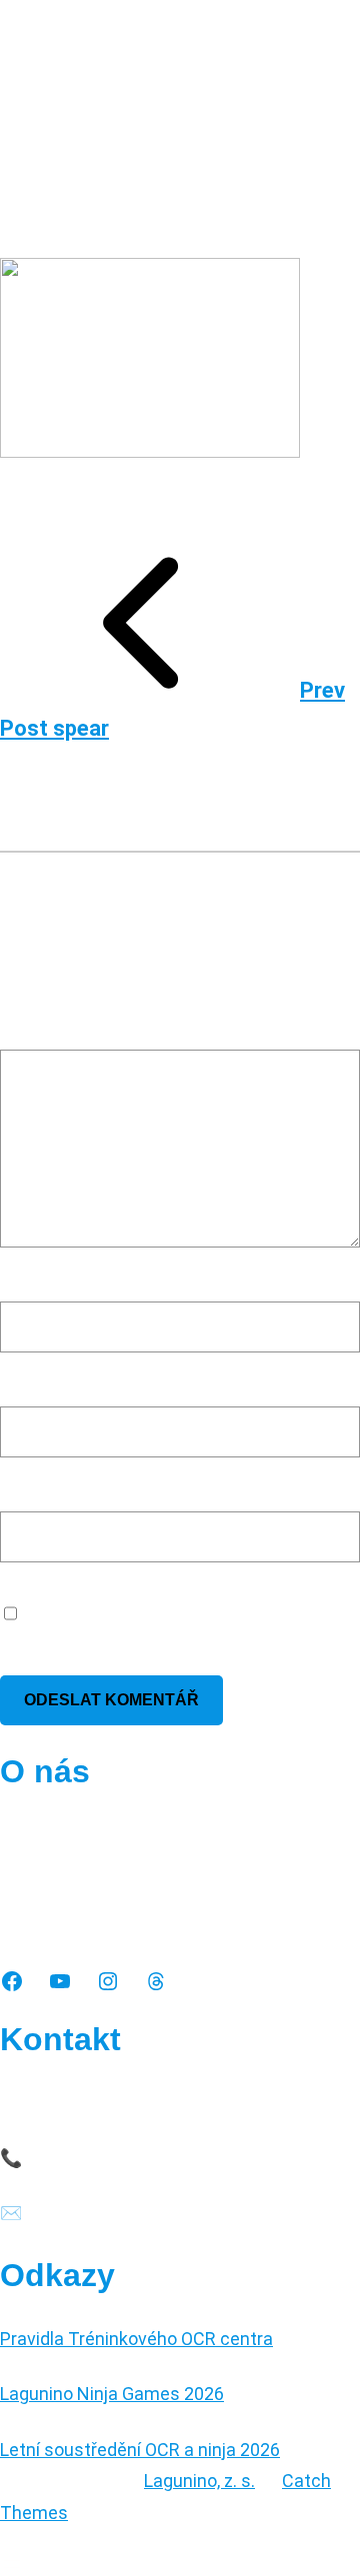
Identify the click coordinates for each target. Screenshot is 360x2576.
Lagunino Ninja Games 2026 (112, 2394)
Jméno (34, 1281)
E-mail (31, 1386)
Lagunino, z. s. (199, 2481)
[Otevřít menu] (12, 2564)
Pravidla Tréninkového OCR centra (136, 2339)
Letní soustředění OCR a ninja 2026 (140, 2450)
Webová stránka (65, 1491)
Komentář (46, 1029)
